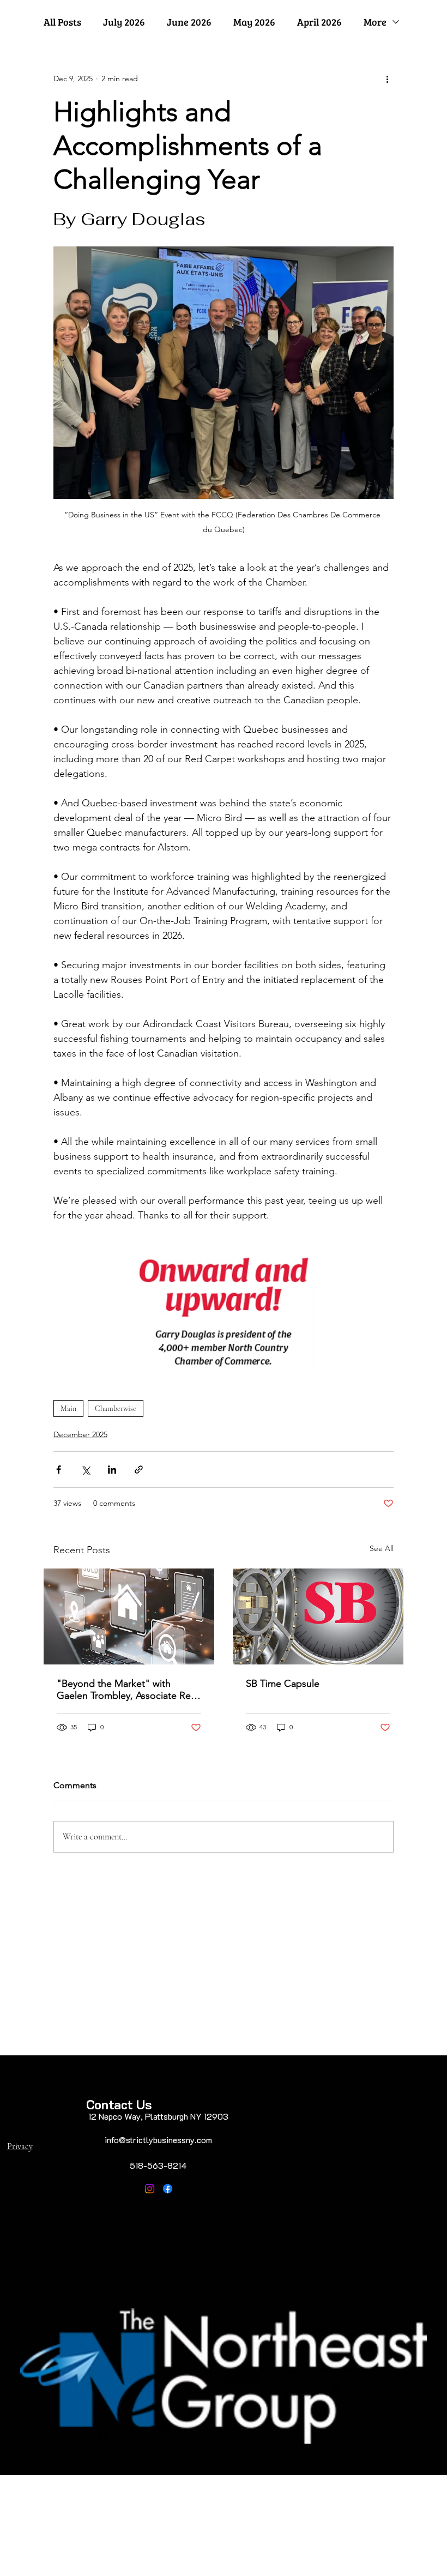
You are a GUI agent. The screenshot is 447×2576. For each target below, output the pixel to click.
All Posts (62, 22)
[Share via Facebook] (59, 1470)
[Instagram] (150, 2189)
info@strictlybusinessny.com (158, 2140)
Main (68, 1408)
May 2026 (254, 22)
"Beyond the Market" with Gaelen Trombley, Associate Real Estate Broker (127, 1690)
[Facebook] (168, 2189)
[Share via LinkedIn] (112, 1470)
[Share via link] (139, 1470)
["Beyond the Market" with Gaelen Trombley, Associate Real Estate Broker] (129, 1616)
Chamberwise (116, 1408)
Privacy (20, 2146)
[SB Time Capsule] (318, 1616)
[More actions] (387, 79)
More (375, 22)
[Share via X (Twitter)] (85, 1470)
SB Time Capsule (283, 1684)
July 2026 (124, 22)
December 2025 (80, 1434)
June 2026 (189, 22)
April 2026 (319, 22)
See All (382, 1548)
